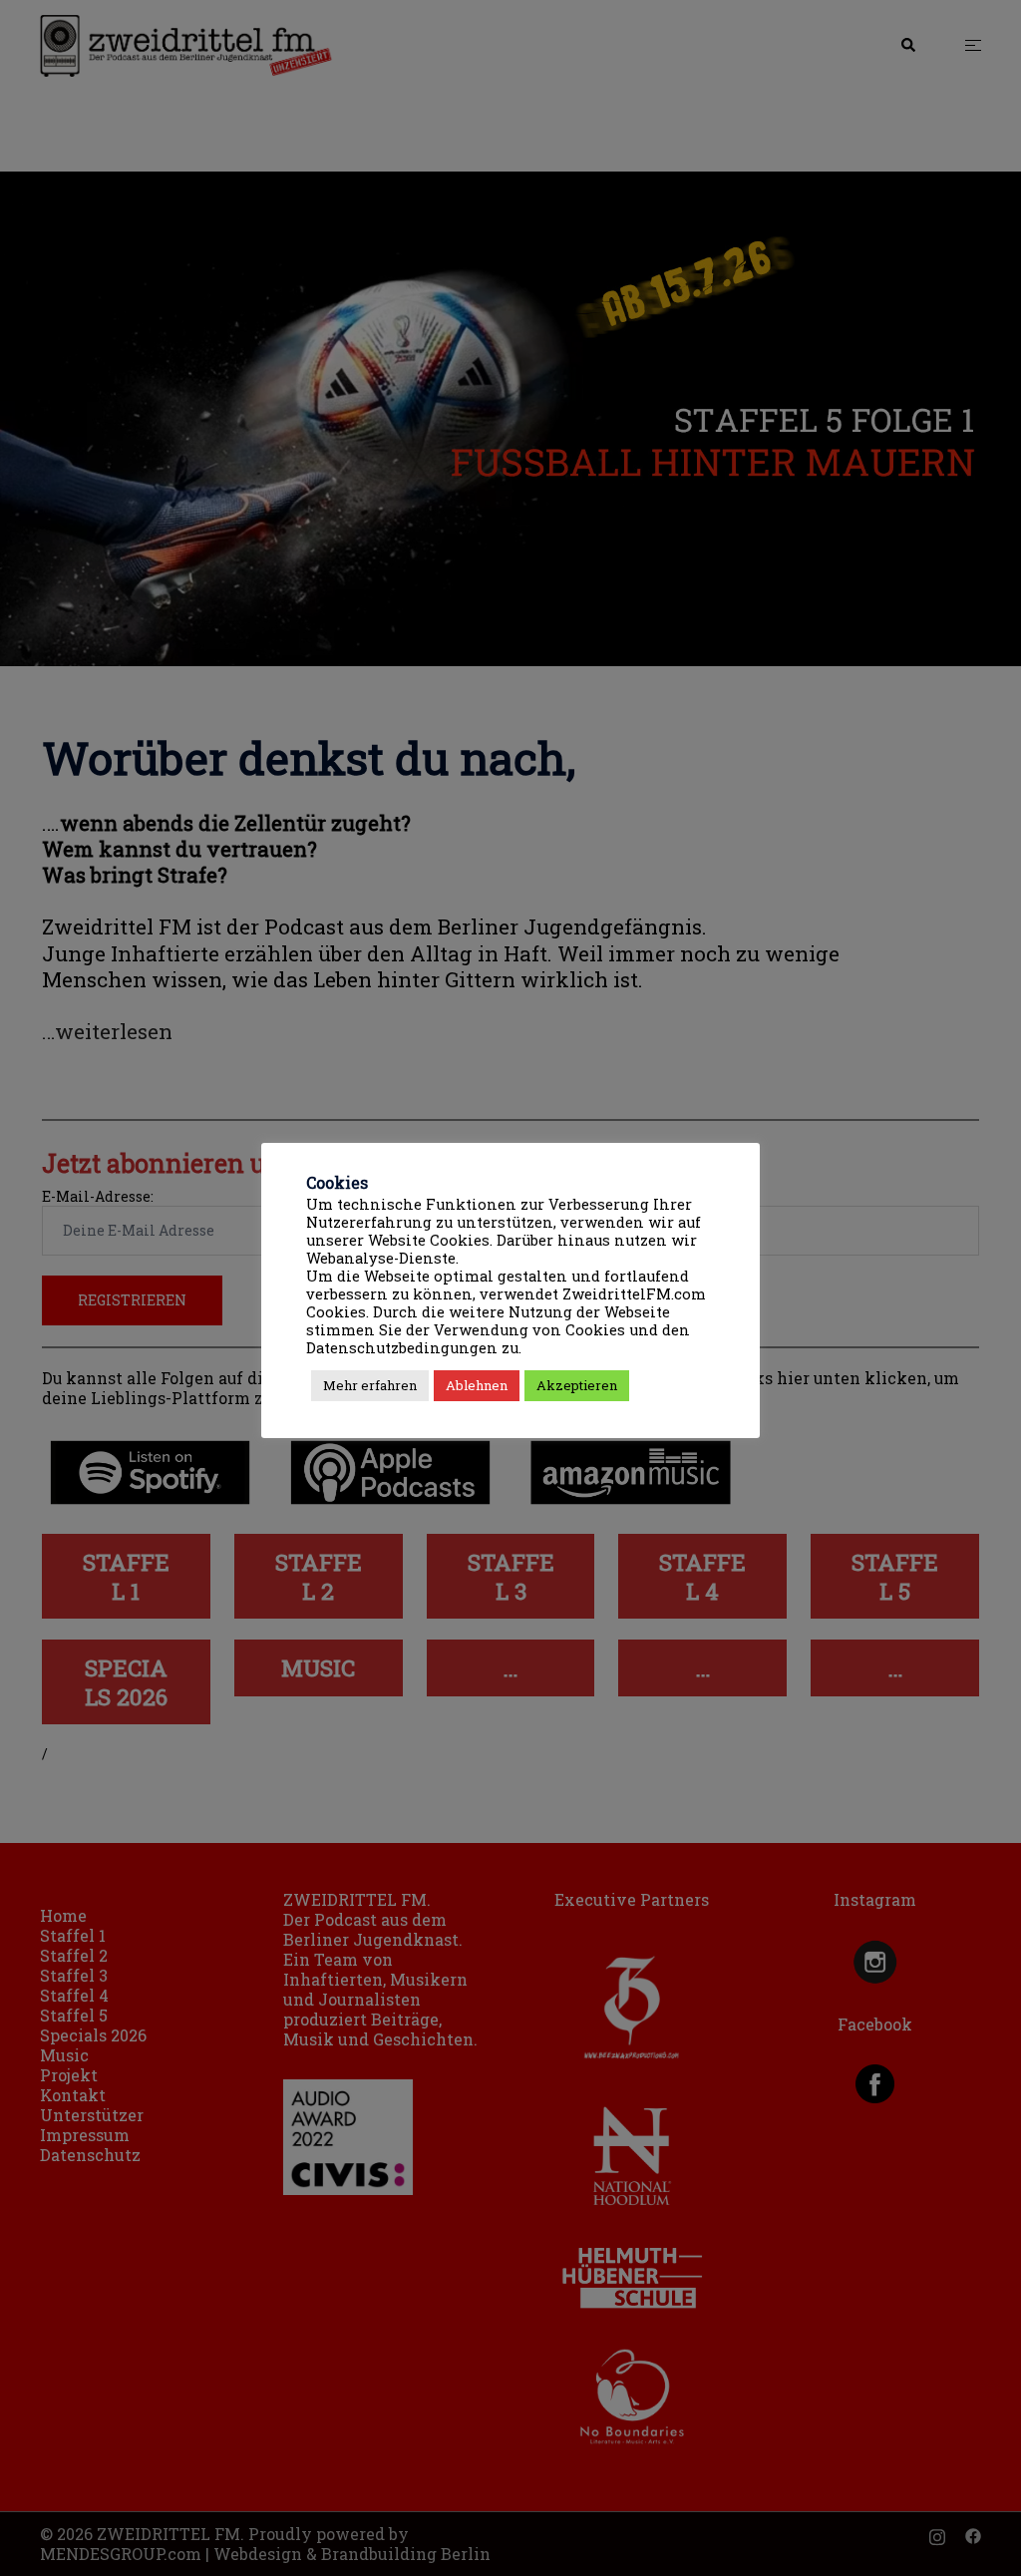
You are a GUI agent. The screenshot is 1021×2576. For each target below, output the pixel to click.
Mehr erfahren (370, 1385)
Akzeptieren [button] (577, 1385)
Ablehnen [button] (477, 1385)
